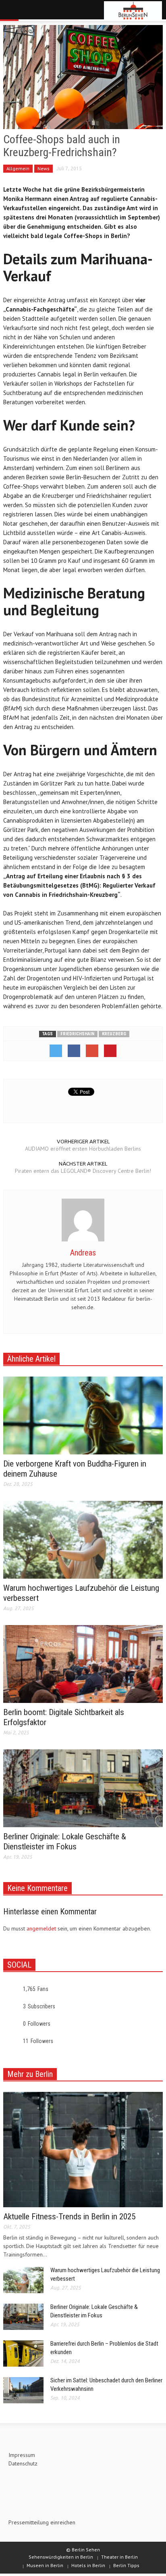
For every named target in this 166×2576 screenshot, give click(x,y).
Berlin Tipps (126, 2565)
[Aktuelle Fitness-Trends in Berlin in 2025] (83, 2149)
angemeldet (41, 1928)
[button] (31, 11)
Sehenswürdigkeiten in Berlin (61, 2557)
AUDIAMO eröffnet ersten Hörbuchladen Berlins (83, 1149)
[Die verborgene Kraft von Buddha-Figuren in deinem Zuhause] (83, 1415)
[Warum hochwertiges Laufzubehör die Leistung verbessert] (83, 1539)
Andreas (83, 1253)
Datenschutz (23, 2463)
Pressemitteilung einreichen (42, 2522)
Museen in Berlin (45, 2565)
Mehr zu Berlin (30, 2074)
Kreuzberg (114, 1034)
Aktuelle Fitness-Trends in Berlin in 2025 (69, 2217)
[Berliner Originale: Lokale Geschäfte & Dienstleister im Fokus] (83, 1788)
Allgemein (18, 168)
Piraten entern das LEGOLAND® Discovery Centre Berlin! (83, 1171)
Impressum (22, 2455)
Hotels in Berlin (88, 2565)
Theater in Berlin (119, 2557)
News (44, 168)
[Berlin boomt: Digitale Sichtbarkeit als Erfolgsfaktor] (83, 1663)
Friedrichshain (77, 1034)
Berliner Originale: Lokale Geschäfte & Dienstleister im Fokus (65, 1842)
